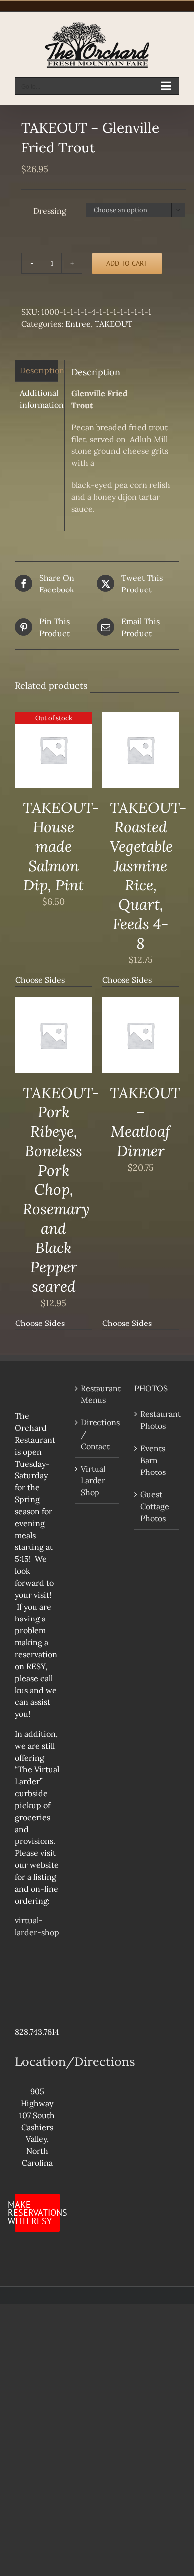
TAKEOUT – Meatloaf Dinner (145, 1122)
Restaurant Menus (97, 1394)
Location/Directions (75, 2061)
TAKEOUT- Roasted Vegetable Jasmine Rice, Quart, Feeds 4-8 (148, 875)
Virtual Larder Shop (93, 1480)
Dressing (50, 211)
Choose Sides (40, 980)
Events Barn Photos (153, 1460)
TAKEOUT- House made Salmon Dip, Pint (61, 846)
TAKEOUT (113, 324)
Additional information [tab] (39, 399)
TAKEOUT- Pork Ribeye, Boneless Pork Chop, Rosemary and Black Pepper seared (61, 1189)
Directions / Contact (97, 1434)
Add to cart (127, 263)
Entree (78, 324)
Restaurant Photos (157, 1420)
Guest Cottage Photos (155, 1506)
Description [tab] (39, 370)
